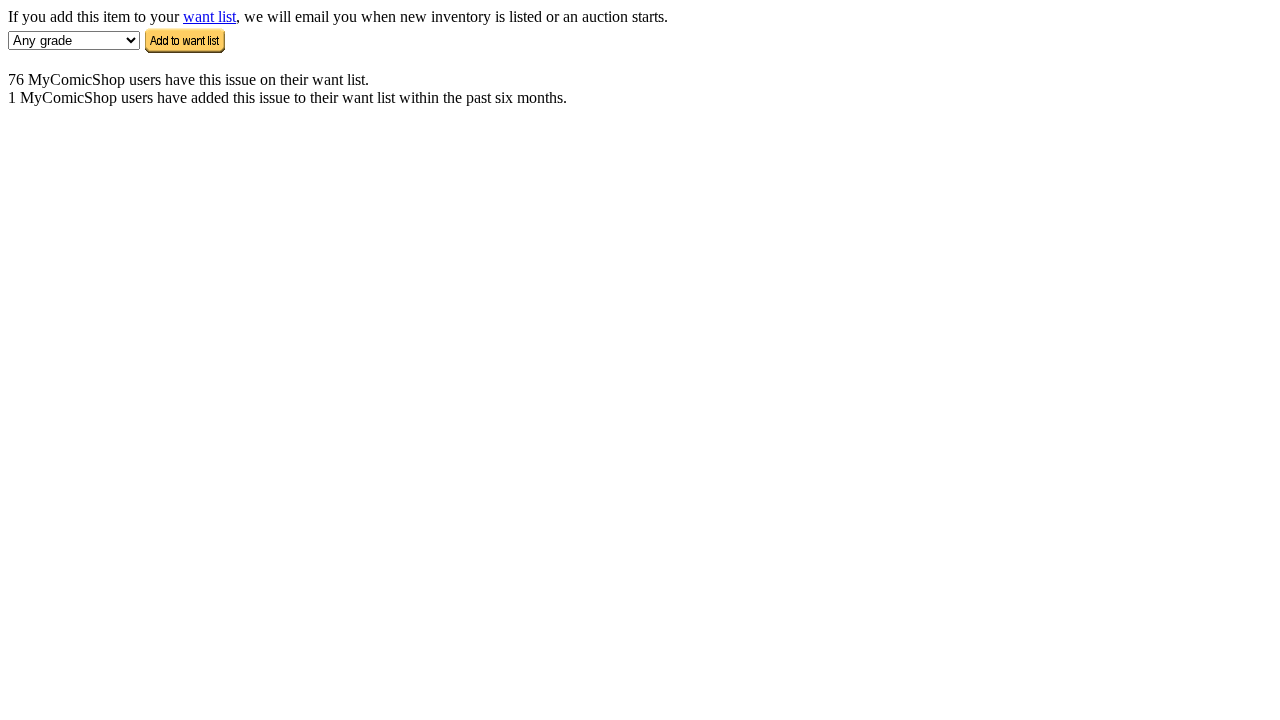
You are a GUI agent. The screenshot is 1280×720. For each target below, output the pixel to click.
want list (209, 16)
